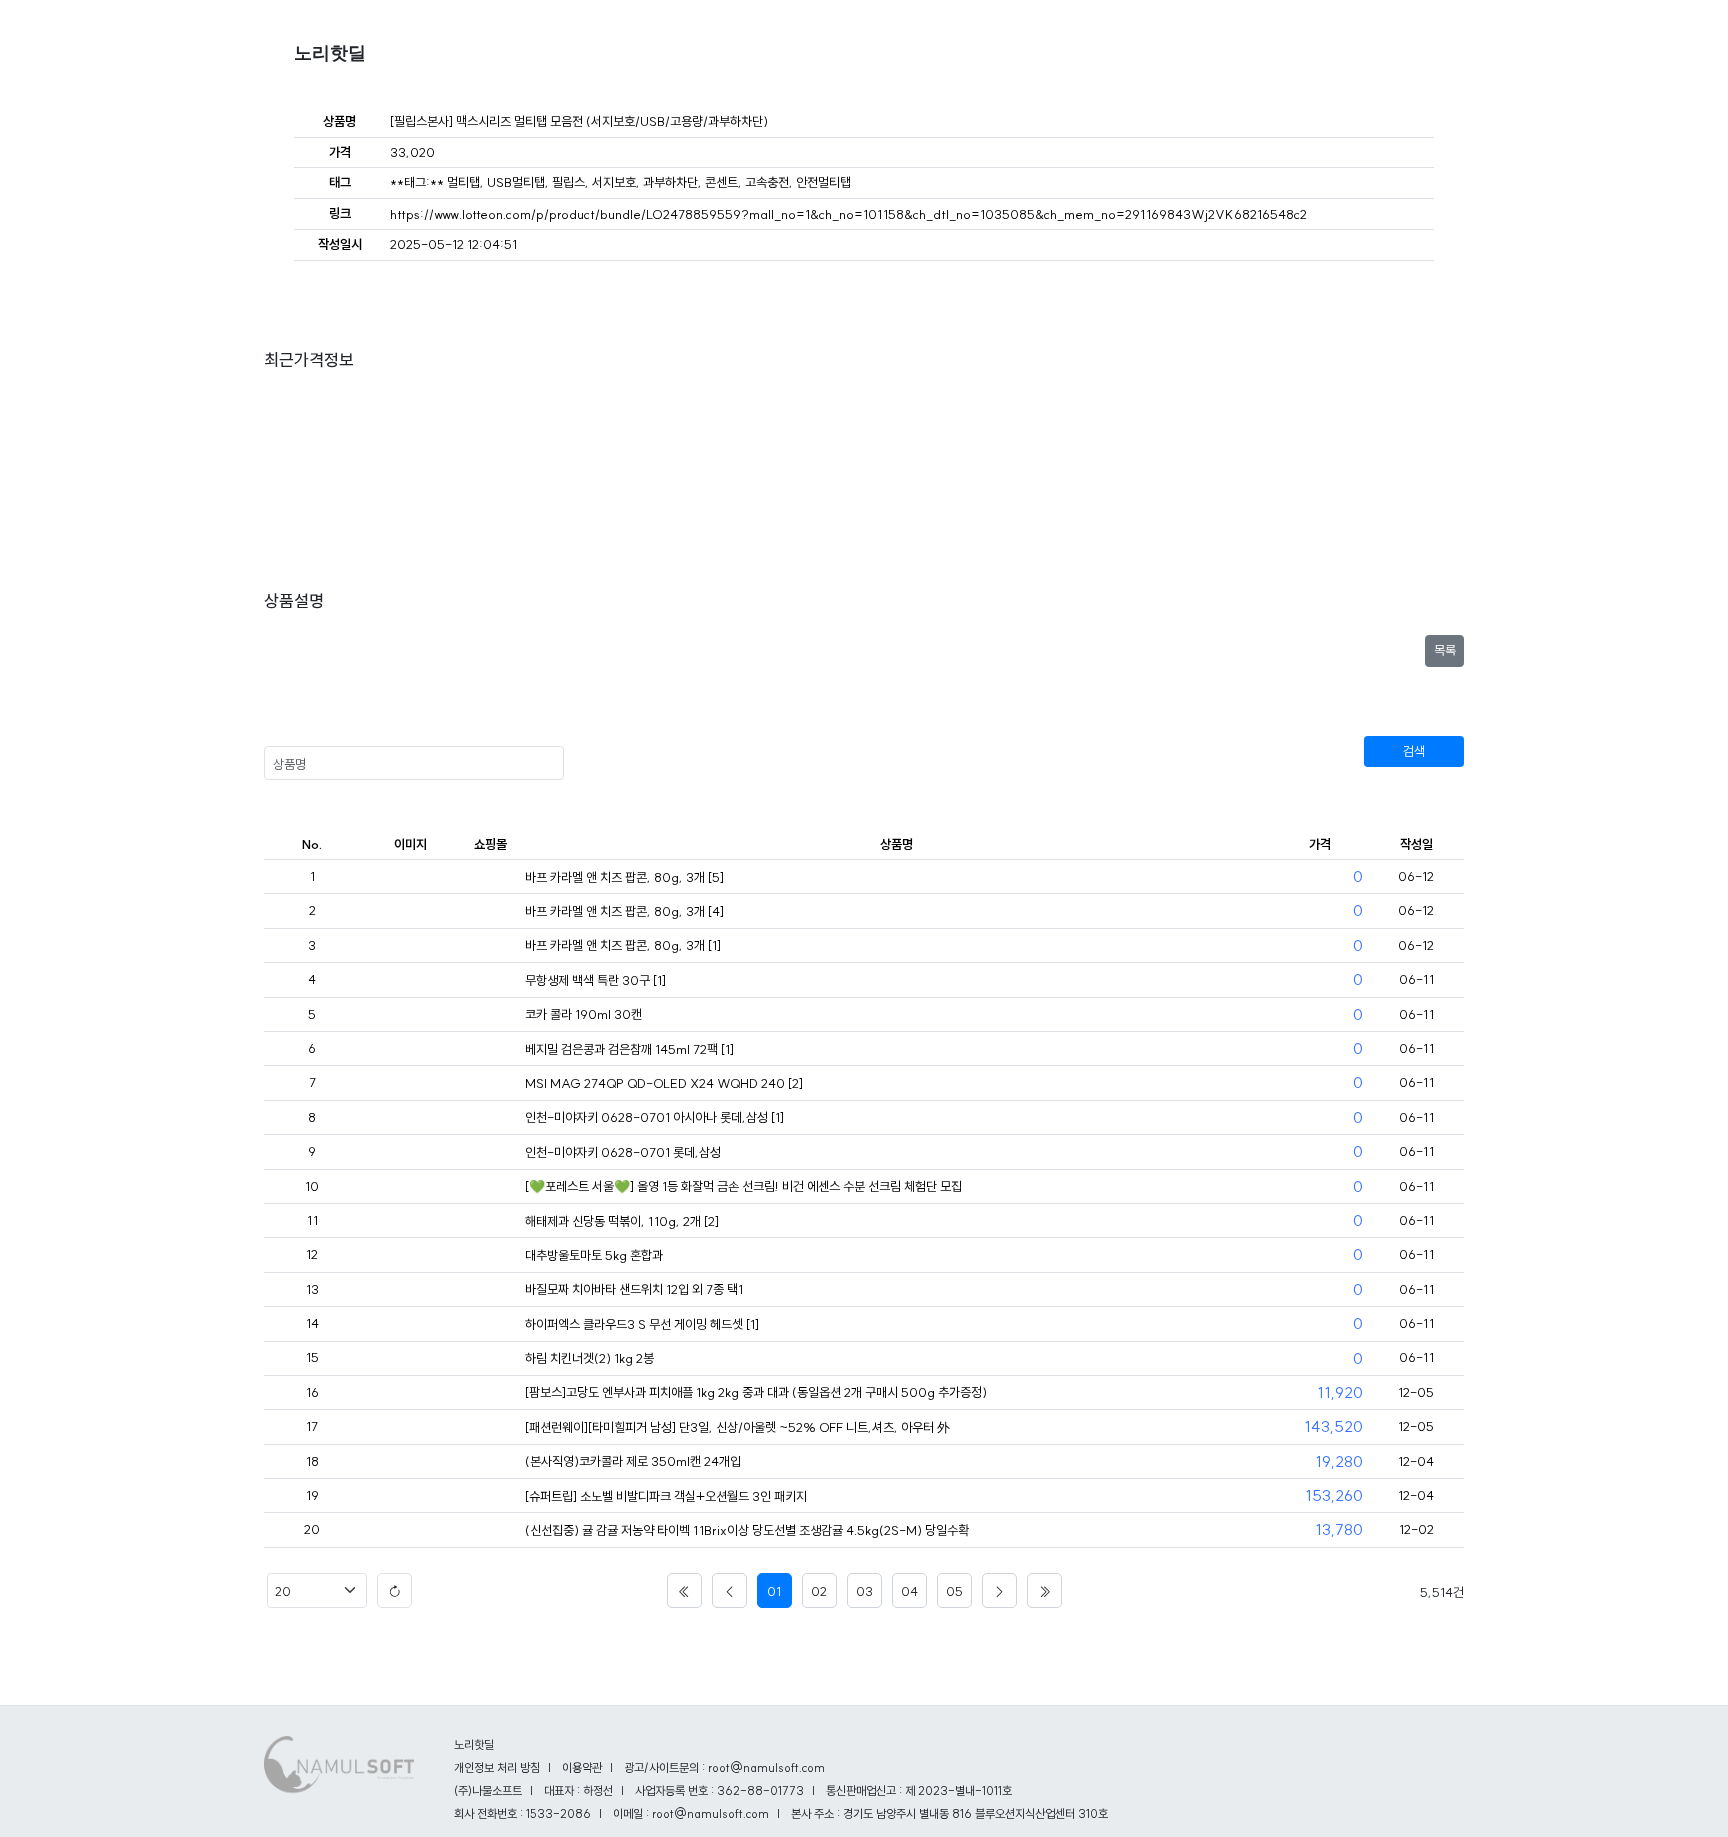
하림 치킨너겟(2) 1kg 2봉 (589, 1358)
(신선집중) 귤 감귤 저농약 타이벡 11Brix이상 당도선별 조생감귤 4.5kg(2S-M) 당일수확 (747, 1530)
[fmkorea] (490, 878)
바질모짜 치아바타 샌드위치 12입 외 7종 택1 (634, 1289)
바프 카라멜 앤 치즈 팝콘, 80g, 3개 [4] (624, 911)
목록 (1445, 650)
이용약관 (582, 1767)
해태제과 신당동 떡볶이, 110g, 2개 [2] (622, 1221)
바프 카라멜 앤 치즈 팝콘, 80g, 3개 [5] (624, 877)
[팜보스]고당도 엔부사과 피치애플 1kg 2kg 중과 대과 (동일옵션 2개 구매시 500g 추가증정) (756, 1392)
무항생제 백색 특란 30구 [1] (595, 980)
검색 (1414, 751)
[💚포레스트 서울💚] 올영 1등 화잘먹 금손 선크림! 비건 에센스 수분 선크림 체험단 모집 (743, 1186)
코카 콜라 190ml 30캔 (583, 1014)
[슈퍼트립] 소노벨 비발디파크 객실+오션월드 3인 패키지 (666, 1496)
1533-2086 (558, 1813)
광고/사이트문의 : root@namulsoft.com (724, 1767)
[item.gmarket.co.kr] (490, 1531)
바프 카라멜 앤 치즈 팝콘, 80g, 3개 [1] (623, 945)
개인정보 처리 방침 (497, 1767)
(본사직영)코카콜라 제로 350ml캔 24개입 (633, 1461)
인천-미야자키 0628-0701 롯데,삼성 (623, 1152)
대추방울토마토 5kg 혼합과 (594, 1255)
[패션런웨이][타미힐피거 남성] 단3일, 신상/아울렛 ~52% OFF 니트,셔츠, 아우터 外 (737, 1427)
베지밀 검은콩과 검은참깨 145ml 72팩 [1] (629, 1049)
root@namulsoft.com (710, 1813)
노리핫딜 (330, 53)
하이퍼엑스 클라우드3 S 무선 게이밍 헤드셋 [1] (642, 1324)
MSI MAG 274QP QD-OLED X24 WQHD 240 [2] (664, 1083)
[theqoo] (490, 1187)
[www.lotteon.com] (490, 1393)
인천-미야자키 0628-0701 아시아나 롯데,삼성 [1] (654, 1117)
